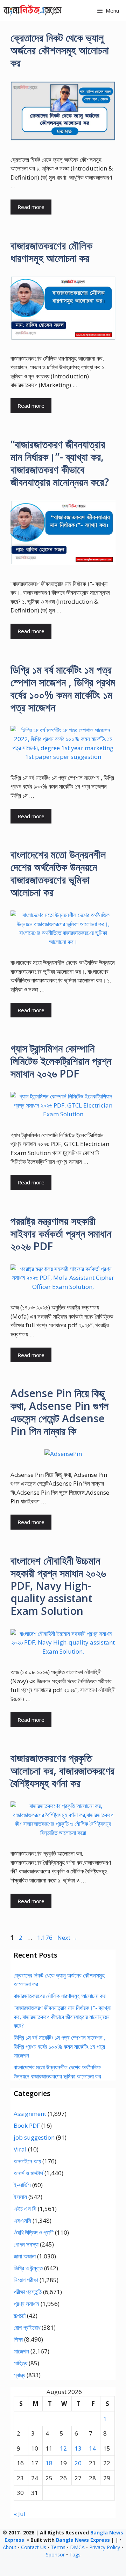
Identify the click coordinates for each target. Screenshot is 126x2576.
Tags (75, 2555)
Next (68, 1938)
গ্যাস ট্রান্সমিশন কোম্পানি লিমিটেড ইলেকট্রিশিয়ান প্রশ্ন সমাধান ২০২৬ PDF (61, 1061)
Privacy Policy (105, 2547)
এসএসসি (22, 2221)
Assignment (30, 2114)
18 (49, 2463)
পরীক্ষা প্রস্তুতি (28, 2292)
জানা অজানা (25, 2256)
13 (78, 2448)
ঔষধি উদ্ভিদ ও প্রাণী (34, 2232)
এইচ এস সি (25, 2209)
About (10, 2547)
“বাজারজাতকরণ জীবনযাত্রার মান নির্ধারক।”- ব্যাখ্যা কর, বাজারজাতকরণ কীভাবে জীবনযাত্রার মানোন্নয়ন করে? (60, 463)
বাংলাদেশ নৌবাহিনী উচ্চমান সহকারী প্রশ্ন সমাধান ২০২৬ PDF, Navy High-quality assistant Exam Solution (58, 1586)
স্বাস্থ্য (19, 2375)
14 (92, 2448)
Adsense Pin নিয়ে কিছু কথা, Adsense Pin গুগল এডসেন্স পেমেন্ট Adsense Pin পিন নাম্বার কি (59, 1412)
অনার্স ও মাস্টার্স (28, 2173)
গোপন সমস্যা (26, 2244)
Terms (58, 2547)
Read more (31, 207)
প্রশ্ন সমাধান (26, 2304)
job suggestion (34, 2137)
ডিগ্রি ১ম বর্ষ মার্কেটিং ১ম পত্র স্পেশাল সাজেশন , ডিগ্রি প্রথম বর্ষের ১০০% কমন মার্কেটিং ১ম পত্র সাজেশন (63, 688)
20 (78, 2463)
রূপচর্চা (20, 2316)
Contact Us (34, 2547)
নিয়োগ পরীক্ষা (26, 2280)
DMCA (77, 2547)
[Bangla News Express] (33, 10)
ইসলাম (20, 2197)
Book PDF (27, 2125)
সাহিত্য (20, 2363)
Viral (20, 2149)
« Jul (20, 2514)
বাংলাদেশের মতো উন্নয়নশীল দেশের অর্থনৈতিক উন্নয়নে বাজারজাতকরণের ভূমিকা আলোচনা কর (58, 873)
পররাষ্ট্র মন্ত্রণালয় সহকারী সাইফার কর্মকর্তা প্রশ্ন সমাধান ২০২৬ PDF (61, 1233)
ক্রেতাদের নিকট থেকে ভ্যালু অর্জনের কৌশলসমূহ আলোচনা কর (60, 50)
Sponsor (55, 2555)
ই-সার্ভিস (22, 2185)
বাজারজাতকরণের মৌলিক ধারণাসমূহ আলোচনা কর (51, 252)
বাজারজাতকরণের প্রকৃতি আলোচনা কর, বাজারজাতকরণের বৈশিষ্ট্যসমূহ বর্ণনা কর (62, 1770)
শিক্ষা (18, 2339)
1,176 (45, 1938)
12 (63, 2448)
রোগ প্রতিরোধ (27, 2327)
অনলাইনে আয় (27, 2161)
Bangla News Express (83, 2540)
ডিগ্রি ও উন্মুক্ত (28, 2268)
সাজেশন (21, 2351)
